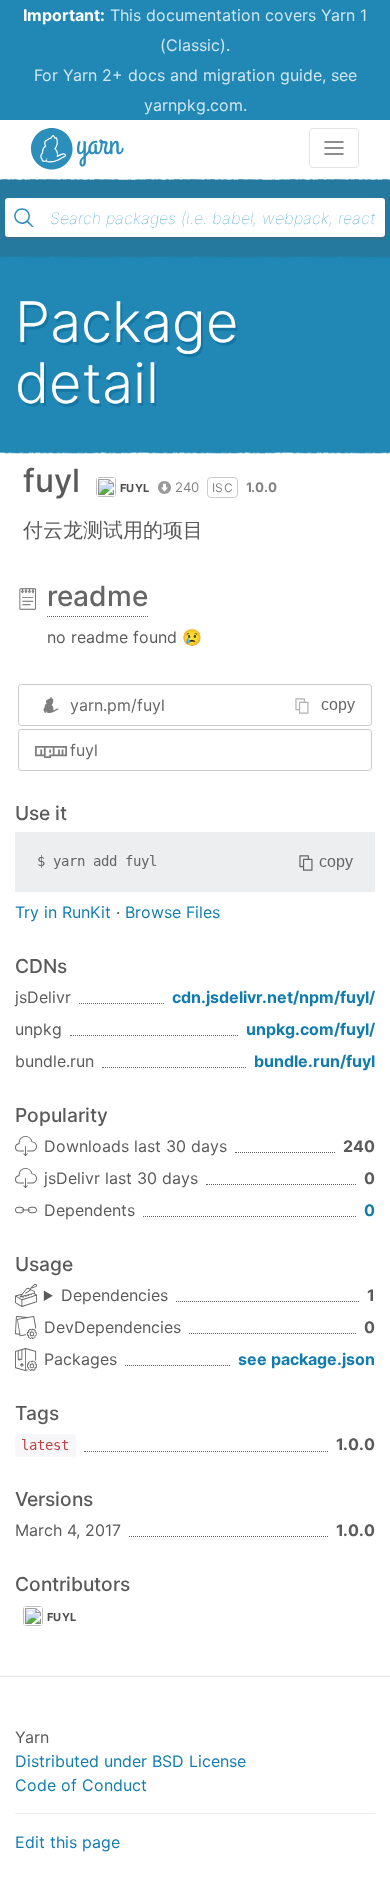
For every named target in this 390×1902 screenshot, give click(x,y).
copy (338, 704)
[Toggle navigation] (334, 148)
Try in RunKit (63, 912)
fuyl (134, 488)
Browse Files (172, 912)
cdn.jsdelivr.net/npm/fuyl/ (273, 997)
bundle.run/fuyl (314, 1061)
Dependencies (114, 1295)
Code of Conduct (81, 1785)
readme (97, 596)
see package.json (306, 1359)
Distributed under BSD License (130, 1761)
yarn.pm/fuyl (117, 705)
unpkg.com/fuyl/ (310, 1029)
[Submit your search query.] (24, 218)
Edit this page (67, 1842)
